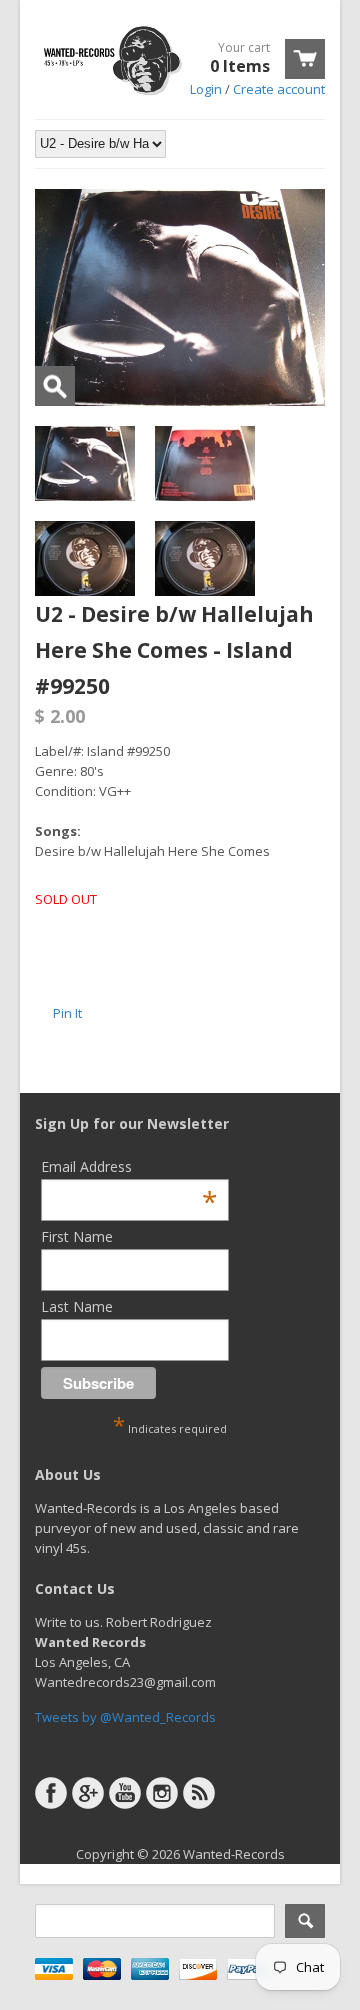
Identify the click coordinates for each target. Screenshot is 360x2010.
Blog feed (199, 1793)
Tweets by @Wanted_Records (125, 1717)
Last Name (77, 1306)
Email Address (129, 1166)
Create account (279, 89)
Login (206, 89)
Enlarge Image (55, 386)
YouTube (125, 1793)
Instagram (162, 1793)
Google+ (88, 1793)
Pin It (67, 1013)
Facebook (51, 1793)
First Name (77, 1236)
